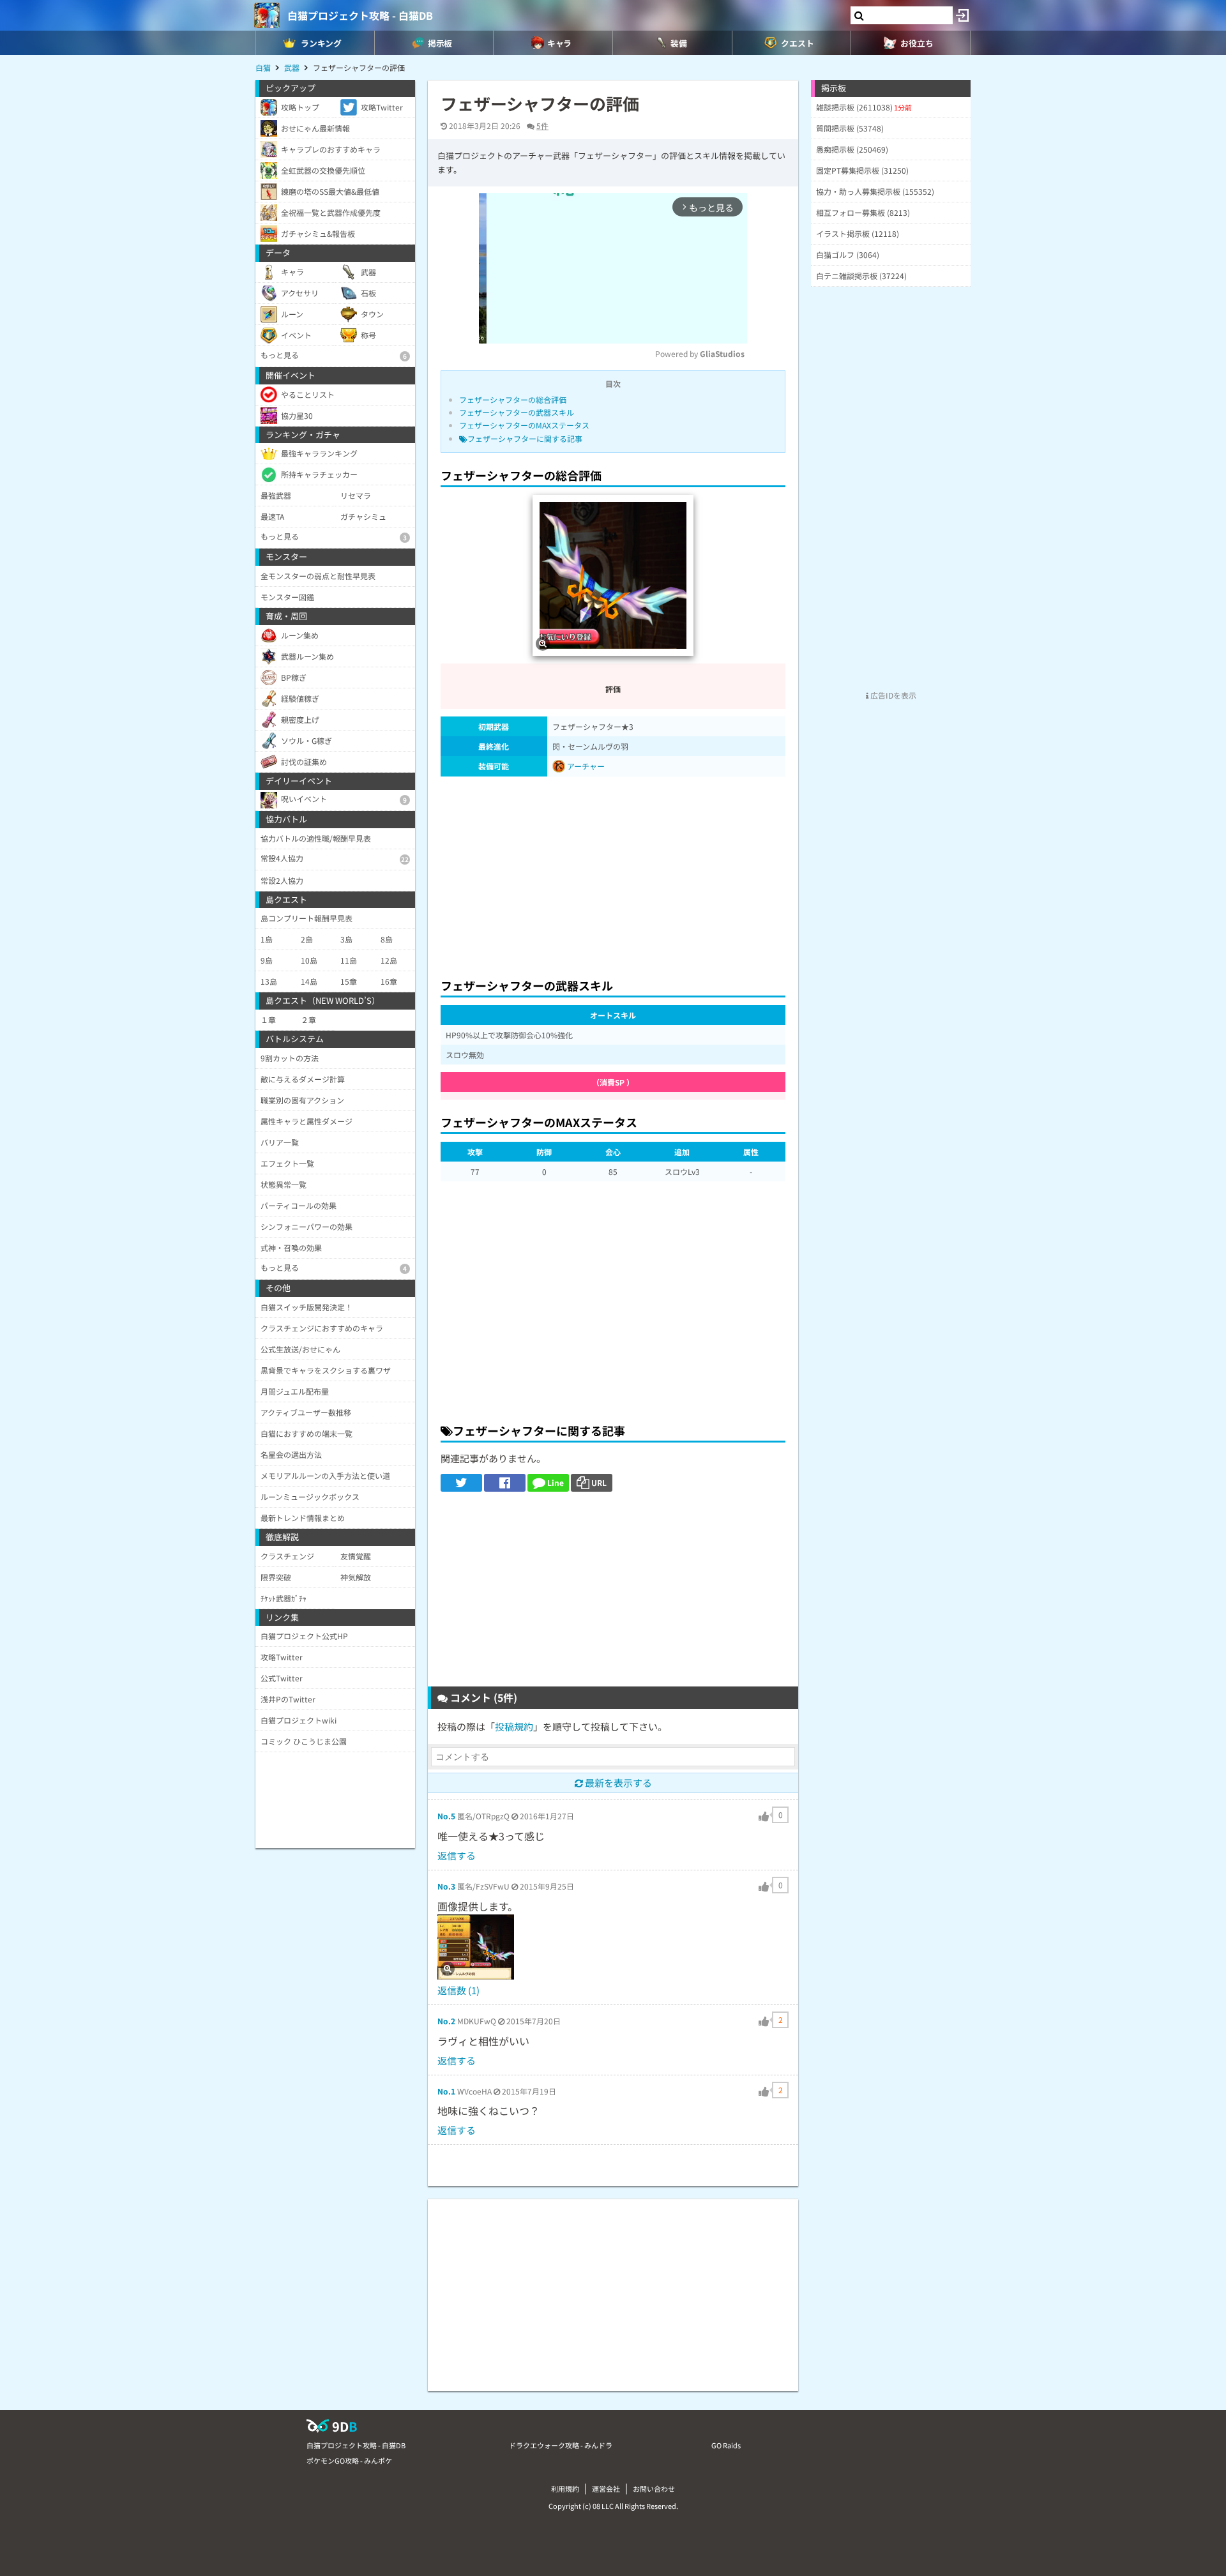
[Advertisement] (613, 874)
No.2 (446, 2021)
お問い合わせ (654, 2489)
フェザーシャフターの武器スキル (517, 412)
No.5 (446, 1816)
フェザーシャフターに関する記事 (525, 438)
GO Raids (726, 2445)
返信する (457, 1855)
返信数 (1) (458, 1990)
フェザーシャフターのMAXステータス (524, 425)
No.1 (446, 2091)
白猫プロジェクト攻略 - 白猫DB (360, 15)
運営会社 (606, 2489)
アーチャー (585, 766)
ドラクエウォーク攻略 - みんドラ (561, 2445)
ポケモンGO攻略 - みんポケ (349, 2460)
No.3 (446, 1886)
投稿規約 (514, 1726)
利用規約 (565, 2489)
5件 (542, 125)
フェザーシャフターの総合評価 (513, 399)
